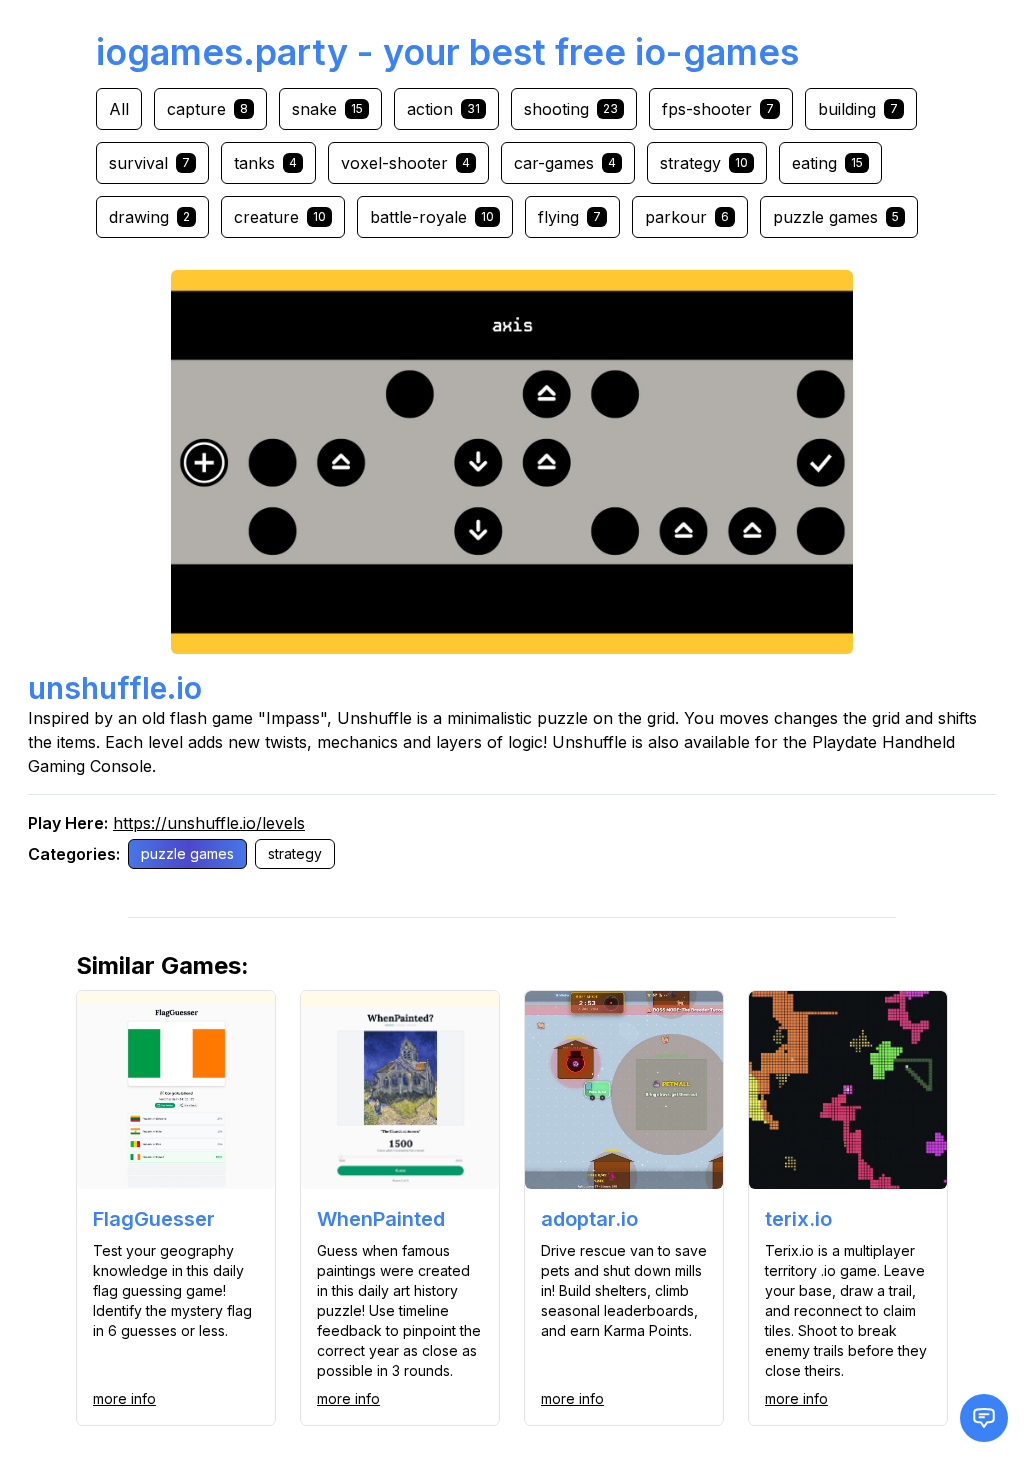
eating (827, 163)
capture (207, 109)
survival (149, 163)
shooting (571, 109)
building (858, 109)
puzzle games (836, 217)
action (443, 109)
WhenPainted (381, 1219)
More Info (124, 1398)
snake (327, 109)
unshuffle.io (115, 688)
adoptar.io (589, 1219)
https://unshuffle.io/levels (209, 823)
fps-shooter (718, 109)
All (119, 109)
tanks (265, 163)
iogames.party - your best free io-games (447, 52)
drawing (149, 217)
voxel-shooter (405, 163)
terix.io (798, 1219)
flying (569, 217)
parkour (687, 217)
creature (280, 217)
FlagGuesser (154, 1219)
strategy (704, 163)
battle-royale (432, 217)
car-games (565, 163)
